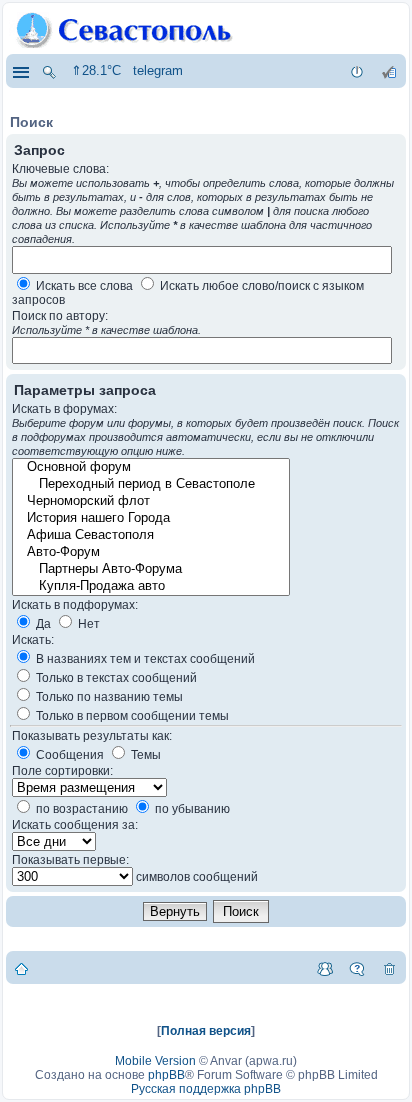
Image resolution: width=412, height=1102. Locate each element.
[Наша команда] (325, 968)
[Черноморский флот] (150, 501)
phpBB (166, 1075)
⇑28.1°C (96, 70)
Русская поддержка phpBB (206, 1089)
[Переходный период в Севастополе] (150, 484)
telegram (158, 70)
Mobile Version (155, 1061)
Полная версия (206, 1031)
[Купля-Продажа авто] (150, 586)
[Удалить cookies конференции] (389, 968)
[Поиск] (49, 71)
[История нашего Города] (150, 518)
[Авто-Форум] (150, 552)
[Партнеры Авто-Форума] (150, 569)
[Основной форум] (150, 467)
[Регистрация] (389, 71)
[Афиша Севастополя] (150, 535)
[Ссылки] (20, 71)
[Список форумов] (21, 968)
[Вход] (357, 71)
